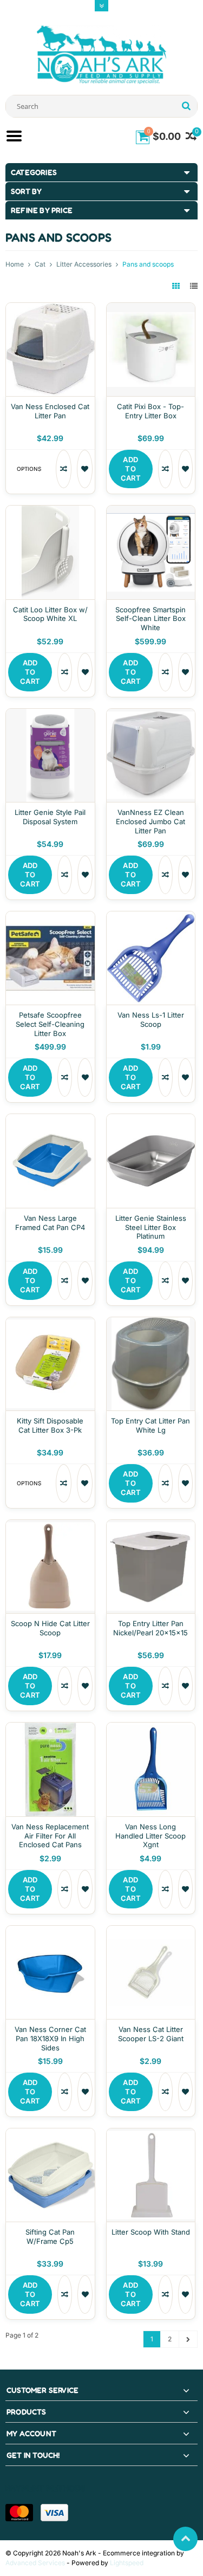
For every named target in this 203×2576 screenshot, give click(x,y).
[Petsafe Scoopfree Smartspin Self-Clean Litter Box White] (151, 511)
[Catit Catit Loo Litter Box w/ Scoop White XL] (50, 511)
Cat (40, 264)
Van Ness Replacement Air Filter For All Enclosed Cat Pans (50, 1836)
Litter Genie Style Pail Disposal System (50, 817)
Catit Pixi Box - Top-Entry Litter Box (150, 411)
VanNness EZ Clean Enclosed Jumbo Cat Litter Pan (150, 821)
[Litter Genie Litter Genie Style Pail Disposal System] (50, 714)
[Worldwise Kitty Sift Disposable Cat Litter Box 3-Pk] (50, 1323)
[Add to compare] (64, 469)
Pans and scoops (148, 264)
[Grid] (177, 286)
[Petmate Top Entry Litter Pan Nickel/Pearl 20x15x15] (151, 1526)
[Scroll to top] (185, 2539)
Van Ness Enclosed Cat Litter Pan (50, 411)
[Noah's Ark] (102, 54)
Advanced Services (35, 2563)
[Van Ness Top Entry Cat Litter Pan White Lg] (151, 1323)
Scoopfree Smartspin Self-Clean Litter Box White (150, 619)
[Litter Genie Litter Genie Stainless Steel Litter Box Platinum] (151, 1120)
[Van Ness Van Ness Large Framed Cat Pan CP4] (50, 1120)
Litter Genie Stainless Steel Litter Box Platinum (151, 1227)
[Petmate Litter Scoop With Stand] (151, 2134)
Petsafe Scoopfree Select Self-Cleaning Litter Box (50, 1024)
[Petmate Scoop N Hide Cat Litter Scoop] (50, 1526)
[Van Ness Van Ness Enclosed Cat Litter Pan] (50, 309)
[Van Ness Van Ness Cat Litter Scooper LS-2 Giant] (151, 1931)
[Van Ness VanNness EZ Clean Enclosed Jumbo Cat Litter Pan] (151, 714)
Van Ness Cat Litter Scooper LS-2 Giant (151, 2034)
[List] (194, 286)
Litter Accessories (84, 264)
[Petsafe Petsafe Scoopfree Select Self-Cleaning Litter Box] (50, 917)
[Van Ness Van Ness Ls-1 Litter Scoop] (151, 917)
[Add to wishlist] (85, 469)
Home (15, 264)
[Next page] (188, 2339)
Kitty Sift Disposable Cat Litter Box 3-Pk (50, 1425)
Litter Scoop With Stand (151, 2232)
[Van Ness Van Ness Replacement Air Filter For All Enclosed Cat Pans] (50, 1728)
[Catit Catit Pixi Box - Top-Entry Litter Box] (151, 309)
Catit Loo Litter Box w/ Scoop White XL (50, 614)
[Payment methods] (19, 2513)
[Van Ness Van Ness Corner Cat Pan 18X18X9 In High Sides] (50, 1931)
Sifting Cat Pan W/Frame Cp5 (50, 2237)
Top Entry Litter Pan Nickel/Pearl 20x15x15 (150, 1628)
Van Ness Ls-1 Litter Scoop (151, 1020)
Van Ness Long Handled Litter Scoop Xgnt (150, 1836)
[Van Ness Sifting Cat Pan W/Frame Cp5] (50, 2134)
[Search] (186, 106)
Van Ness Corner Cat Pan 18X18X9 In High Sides (50, 2038)
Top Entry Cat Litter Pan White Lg (150, 1425)
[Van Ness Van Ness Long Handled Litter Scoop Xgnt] (151, 1728)
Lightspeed (127, 2563)
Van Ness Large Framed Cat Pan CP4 (50, 1223)
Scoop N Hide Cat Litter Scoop (50, 1628)
